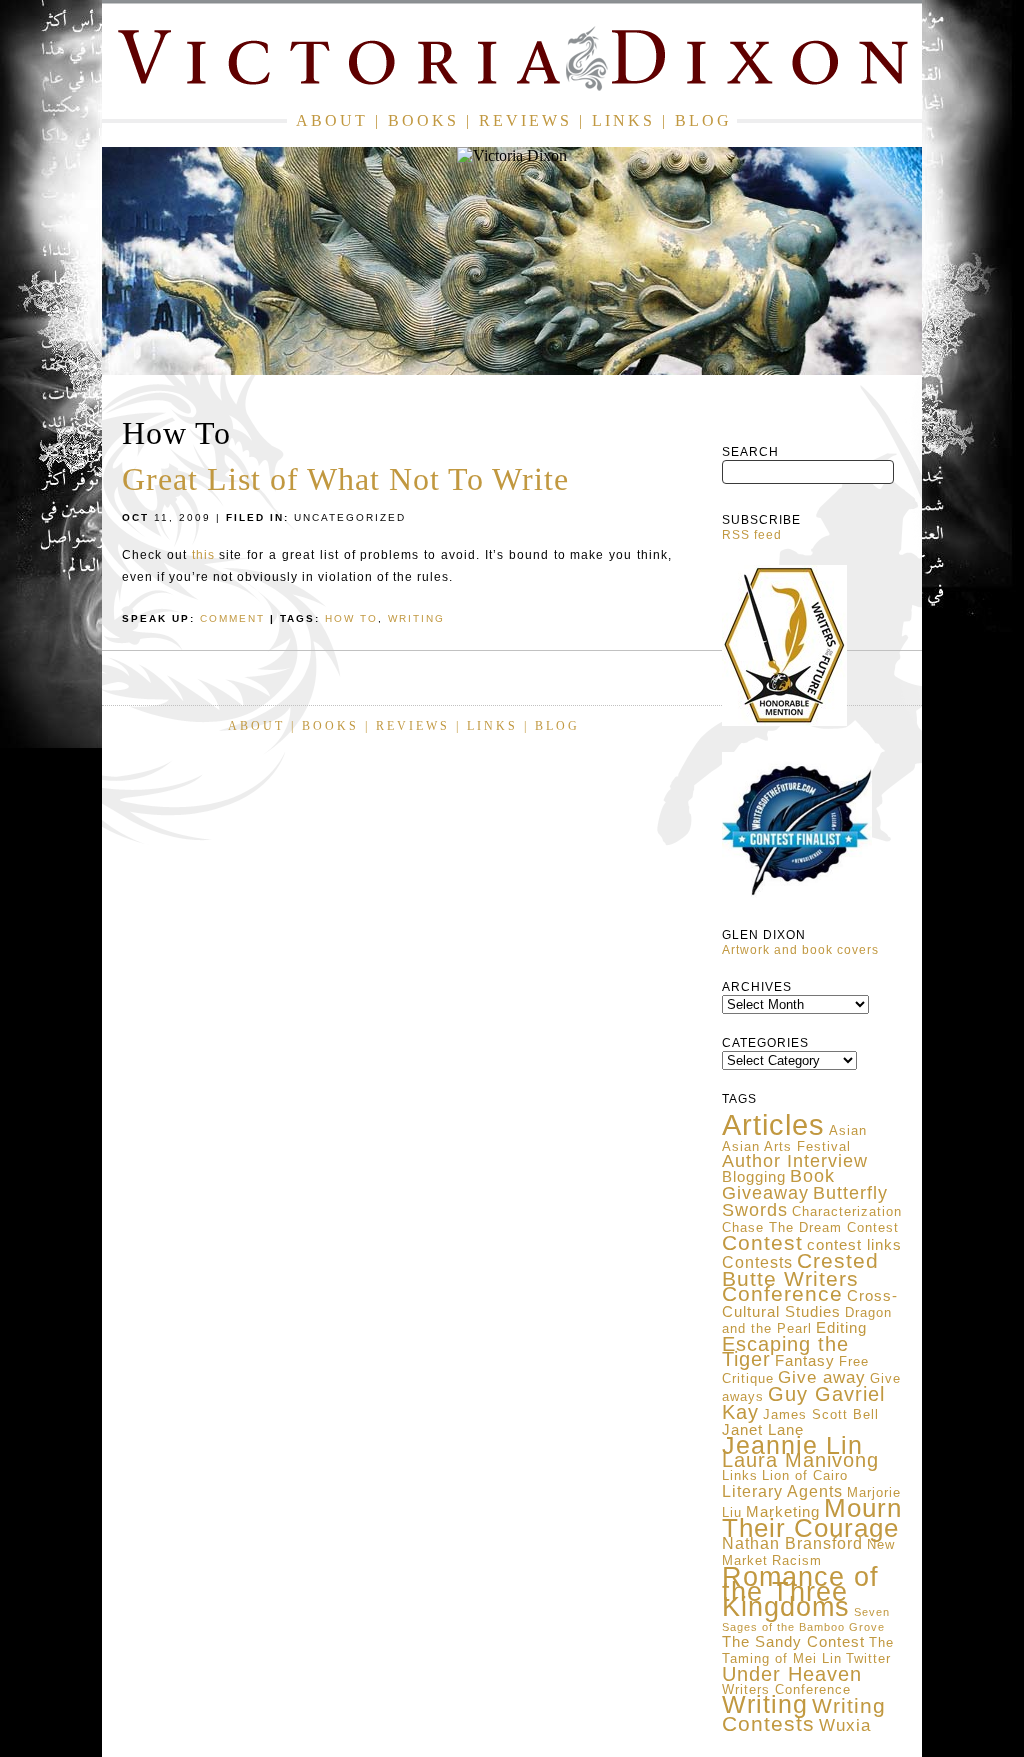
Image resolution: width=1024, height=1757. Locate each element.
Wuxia (845, 1725)
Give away (822, 1377)
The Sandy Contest (793, 1642)
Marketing (783, 1512)
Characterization (847, 1211)
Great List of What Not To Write (345, 479)
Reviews (525, 120)
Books (423, 120)
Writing (765, 1704)
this (203, 555)
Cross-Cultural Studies (810, 1304)
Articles (773, 1124)
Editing (841, 1328)
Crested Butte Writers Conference (800, 1277)
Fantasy (805, 1361)
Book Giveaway (778, 1184)
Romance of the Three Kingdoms (800, 1591)
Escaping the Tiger (785, 1351)
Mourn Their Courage (812, 1518)
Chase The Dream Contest (810, 1227)
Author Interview (795, 1161)
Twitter (868, 1658)
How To (351, 618)
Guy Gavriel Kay (803, 1403)
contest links (854, 1245)
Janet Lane (763, 1430)
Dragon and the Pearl (807, 1320)
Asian (848, 1130)
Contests (757, 1262)
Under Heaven (792, 1674)
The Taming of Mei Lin (808, 1650)
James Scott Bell (821, 1414)
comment (232, 618)
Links (623, 120)
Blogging (754, 1177)
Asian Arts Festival (786, 1146)
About (332, 120)
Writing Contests (804, 1715)
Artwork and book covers (800, 950)
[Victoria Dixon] (512, 62)
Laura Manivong (800, 1460)
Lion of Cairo (805, 1475)
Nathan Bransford (792, 1543)
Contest (762, 1242)
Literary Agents (782, 1491)
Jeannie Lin (792, 1445)
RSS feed (752, 535)
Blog (703, 120)
